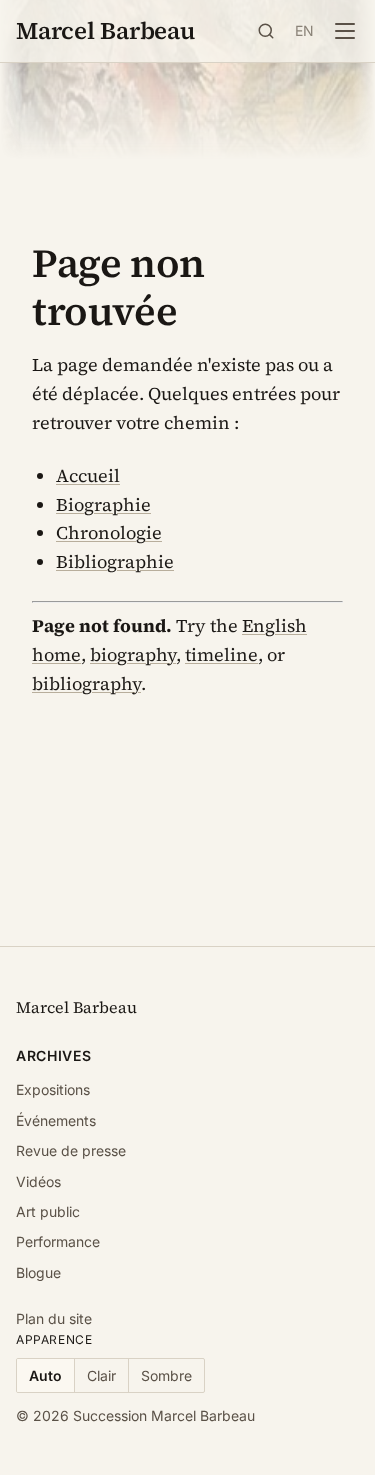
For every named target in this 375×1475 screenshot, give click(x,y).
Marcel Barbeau (105, 30)
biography (133, 654)
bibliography (86, 683)
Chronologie (109, 532)
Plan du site (54, 1318)
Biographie (103, 504)
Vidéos (38, 1181)
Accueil (88, 475)
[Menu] (345, 31)
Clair (101, 1375)
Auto (45, 1375)
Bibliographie (115, 561)
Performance (58, 1241)
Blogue (38, 1272)
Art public (48, 1211)
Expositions (53, 1089)
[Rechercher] (266, 31)
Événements (56, 1120)
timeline (221, 654)
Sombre (166, 1375)
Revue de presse (71, 1150)
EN (305, 30)
